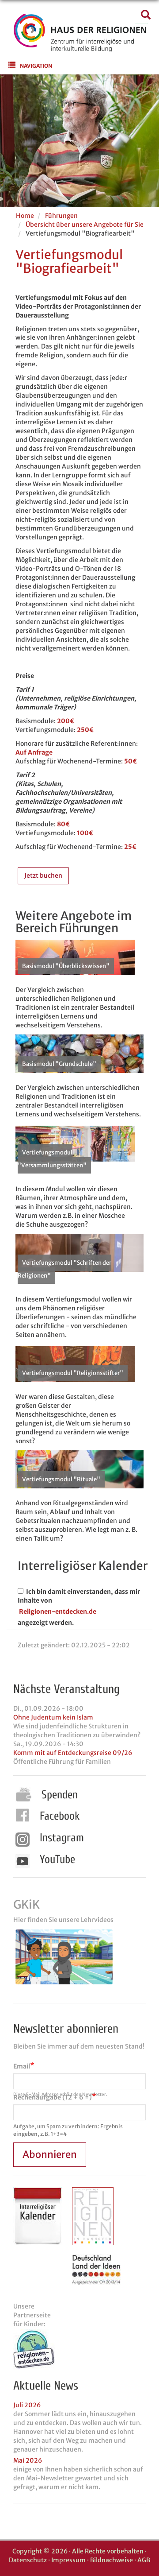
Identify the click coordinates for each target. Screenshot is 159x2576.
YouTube (57, 1859)
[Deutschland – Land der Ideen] (96, 2269)
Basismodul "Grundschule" (59, 1064)
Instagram (62, 1838)
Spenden (60, 1795)
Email (22, 2066)
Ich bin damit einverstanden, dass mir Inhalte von (79, 1596)
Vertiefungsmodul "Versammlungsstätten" (52, 1159)
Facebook (60, 1816)
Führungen (61, 216)
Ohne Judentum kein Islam (53, 1717)
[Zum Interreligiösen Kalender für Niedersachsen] (38, 2216)
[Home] (80, 46)
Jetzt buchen (43, 875)
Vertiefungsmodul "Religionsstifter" (73, 1373)
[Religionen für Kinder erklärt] (79, 2349)
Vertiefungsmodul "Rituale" (61, 1479)
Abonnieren (50, 2154)
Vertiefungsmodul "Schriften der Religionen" (64, 1269)
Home (25, 216)
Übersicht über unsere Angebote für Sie (85, 225)
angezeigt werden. (46, 1623)
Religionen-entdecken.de (58, 1611)
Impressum (68, 2560)
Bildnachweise (112, 2560)
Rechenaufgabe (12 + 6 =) (53, 2097)
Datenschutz (28, 2560)
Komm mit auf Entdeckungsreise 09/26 (73, 1753)
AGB (144, 2560)
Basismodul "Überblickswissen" (66, 966)
